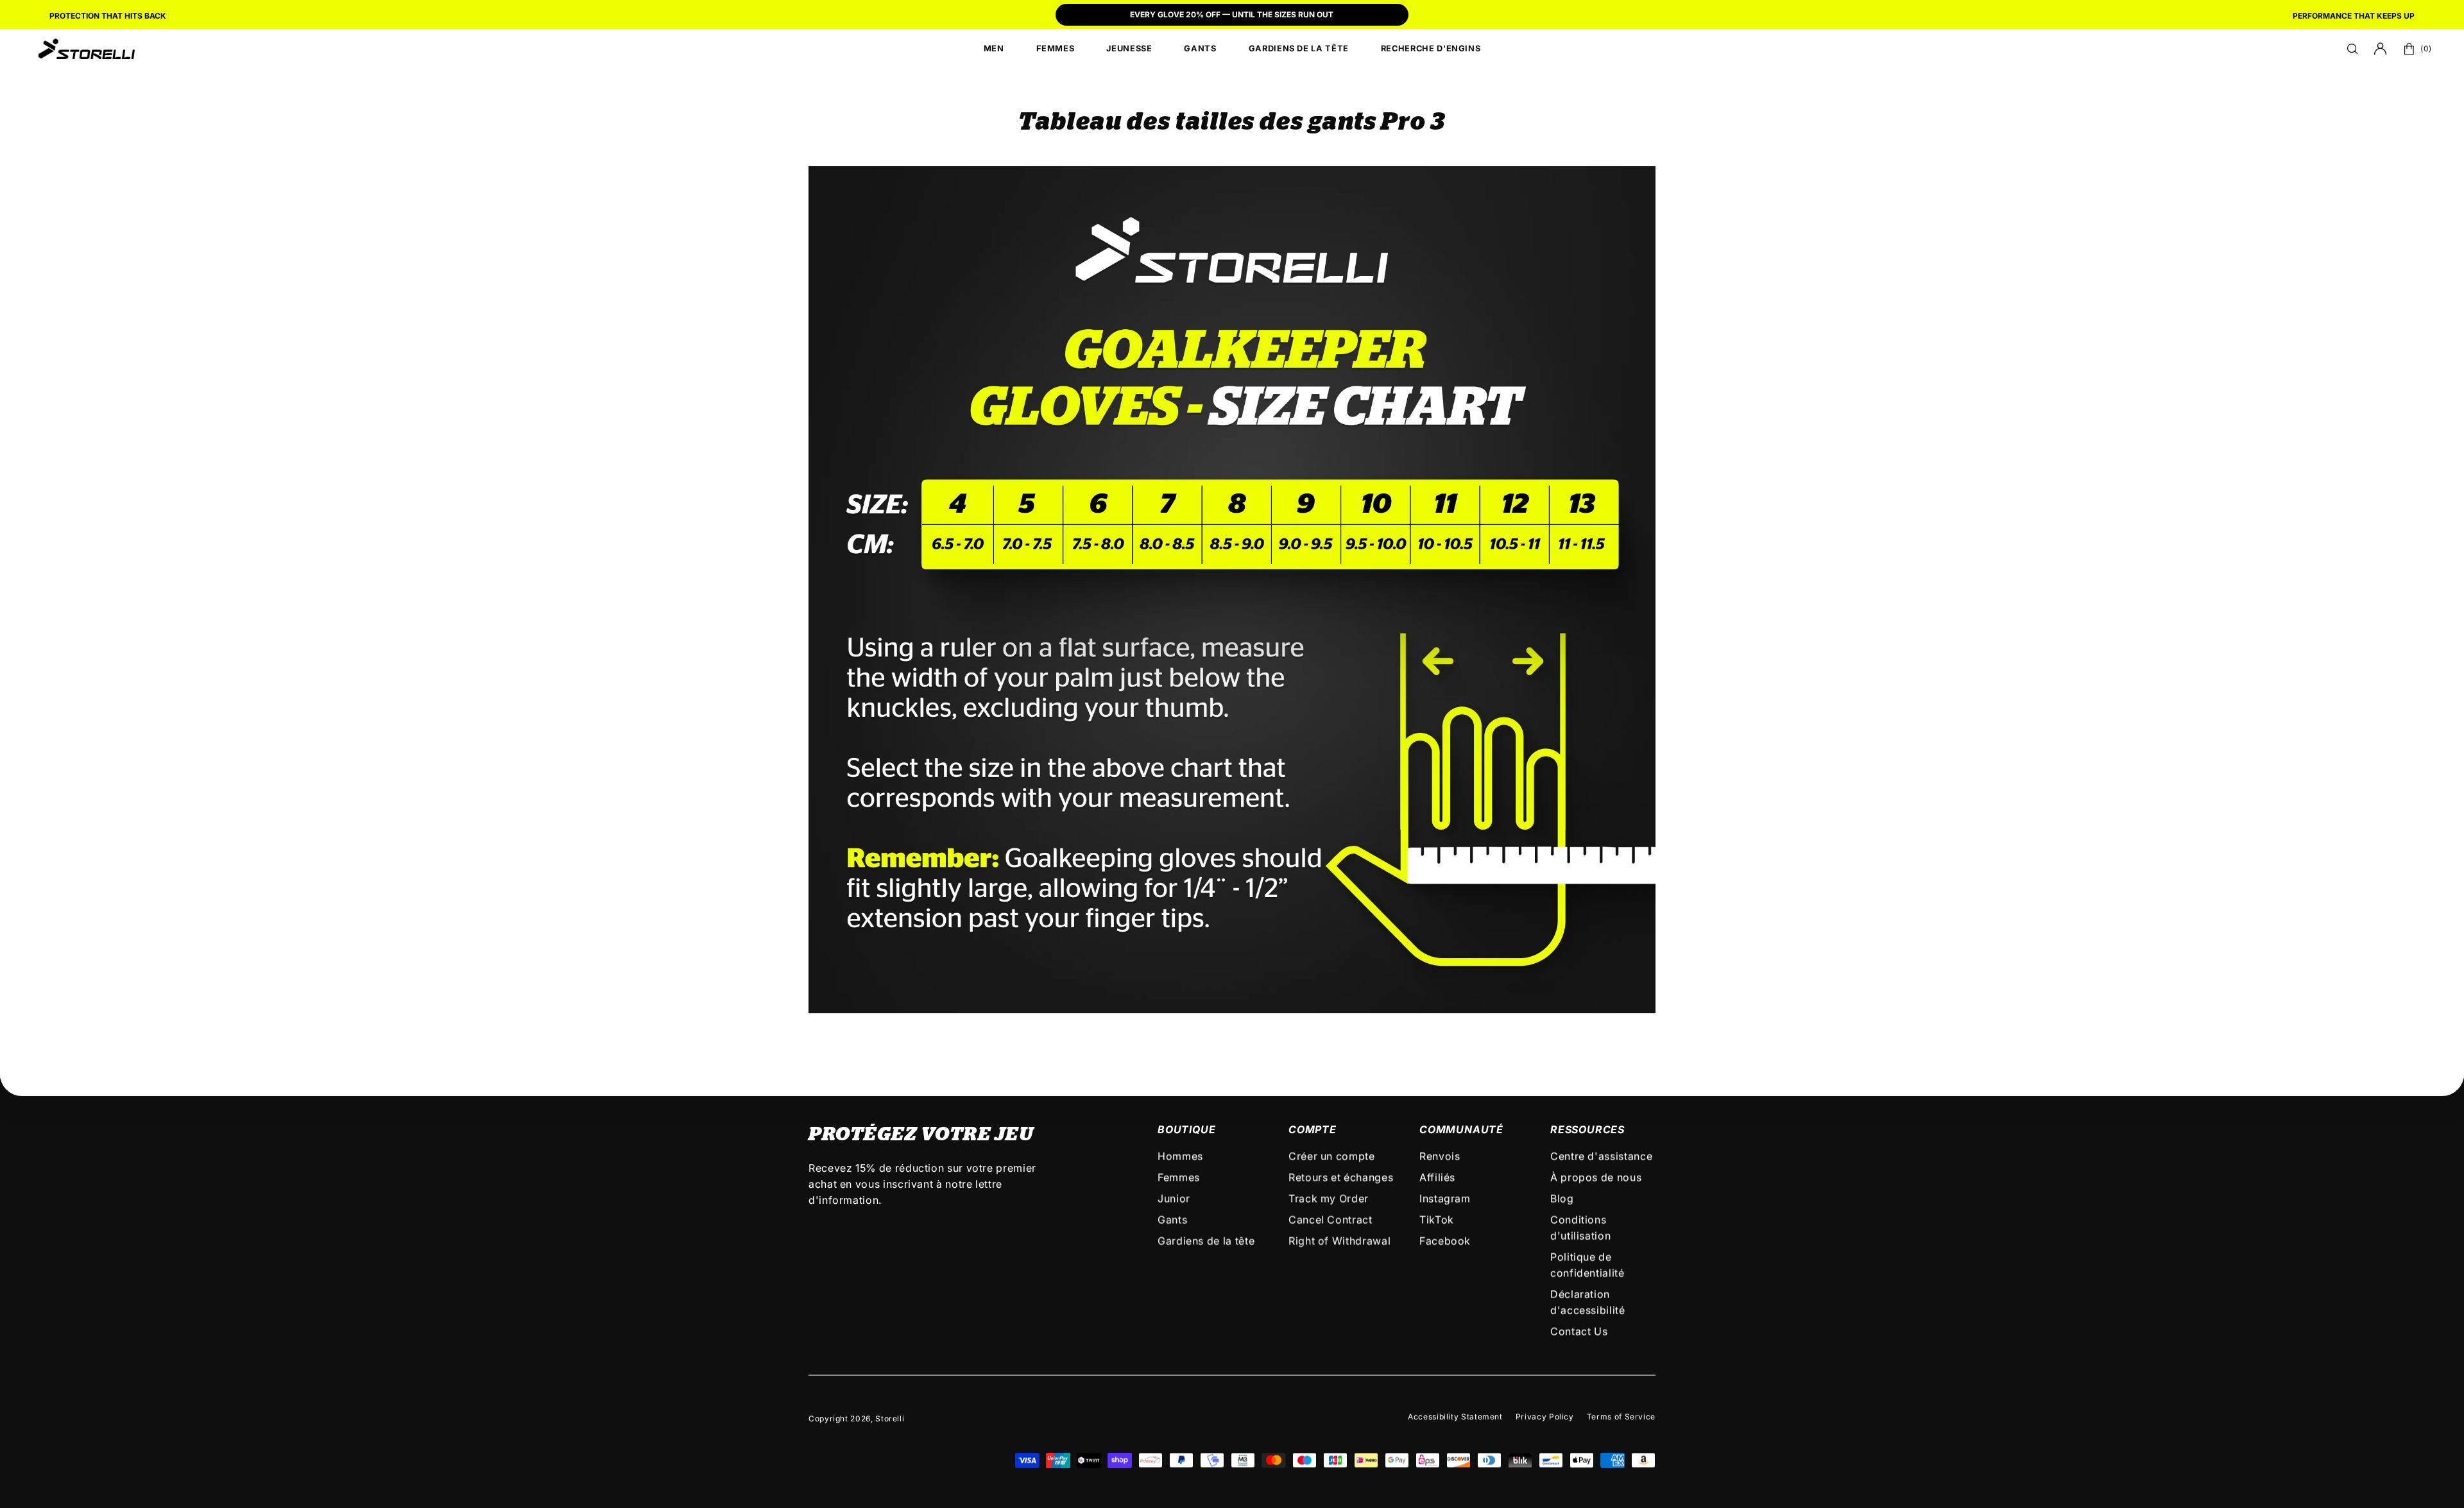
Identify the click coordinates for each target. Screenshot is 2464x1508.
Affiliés (1437, 1178)
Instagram (1445, 1199)
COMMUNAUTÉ (1461, 1129)
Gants (1172, 1220)
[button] (2352, 49)
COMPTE (1313, 1129)
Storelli (890, 1418)
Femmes (1179, 1178)
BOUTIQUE (1186, 1129)
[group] (1232, 16)
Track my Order (1329, 1199)
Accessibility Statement (1455, 1417)
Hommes (1180, 1156)
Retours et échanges (1341, 1178)
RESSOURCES (1587, 1129)
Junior (1174, 1199)
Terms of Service (1621, 1417)
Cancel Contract (1330, 1220)
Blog (1562, 1199)
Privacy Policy (1545, 1417)
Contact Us (1579, 1332)
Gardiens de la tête (1206, 1241)
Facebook (1445, 1241)
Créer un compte (1332, 1156)
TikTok (1437, 1220)
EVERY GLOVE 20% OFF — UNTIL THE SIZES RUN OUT (1232, 14)
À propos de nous (1596, 1178)
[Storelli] (87, 49)
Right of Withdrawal (1339, 1241)
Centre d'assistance (1601, 1156)
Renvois (1440, 1156)
